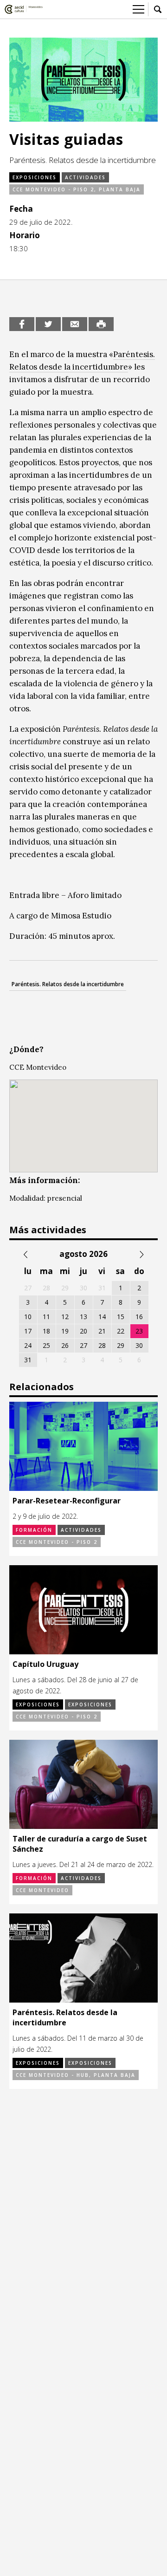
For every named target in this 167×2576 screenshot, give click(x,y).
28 (102, 1345)
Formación (34, 1530)
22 (121, 1331)
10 (28, 1317)
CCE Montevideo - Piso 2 (57, 1542)
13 (83, 1317)
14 (102, 1317)
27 (83, 1345)
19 (65, 1331)
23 (139, 1331)
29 (121, 1345)
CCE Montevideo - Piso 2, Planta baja (77, 189)
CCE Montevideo (42, 1890)
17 (28, 1331)
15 (121, 1317)
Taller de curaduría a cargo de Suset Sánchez (80, 1844)
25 (46, 1345)
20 (83, 1331)
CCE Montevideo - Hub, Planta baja (76, 2075)
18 (46, 1331)
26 (65, 1345)
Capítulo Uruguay (45, 1664)
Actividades (85, 177)
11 (46, 1317)
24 (28, 1345)
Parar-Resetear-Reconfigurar (67, 1501)
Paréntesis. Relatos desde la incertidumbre (68, 984)
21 (102, 1331)
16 (139, 1317)
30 (139, 1345)
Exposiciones (35, 177)
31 (28, 1360)
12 (65, 1317)
